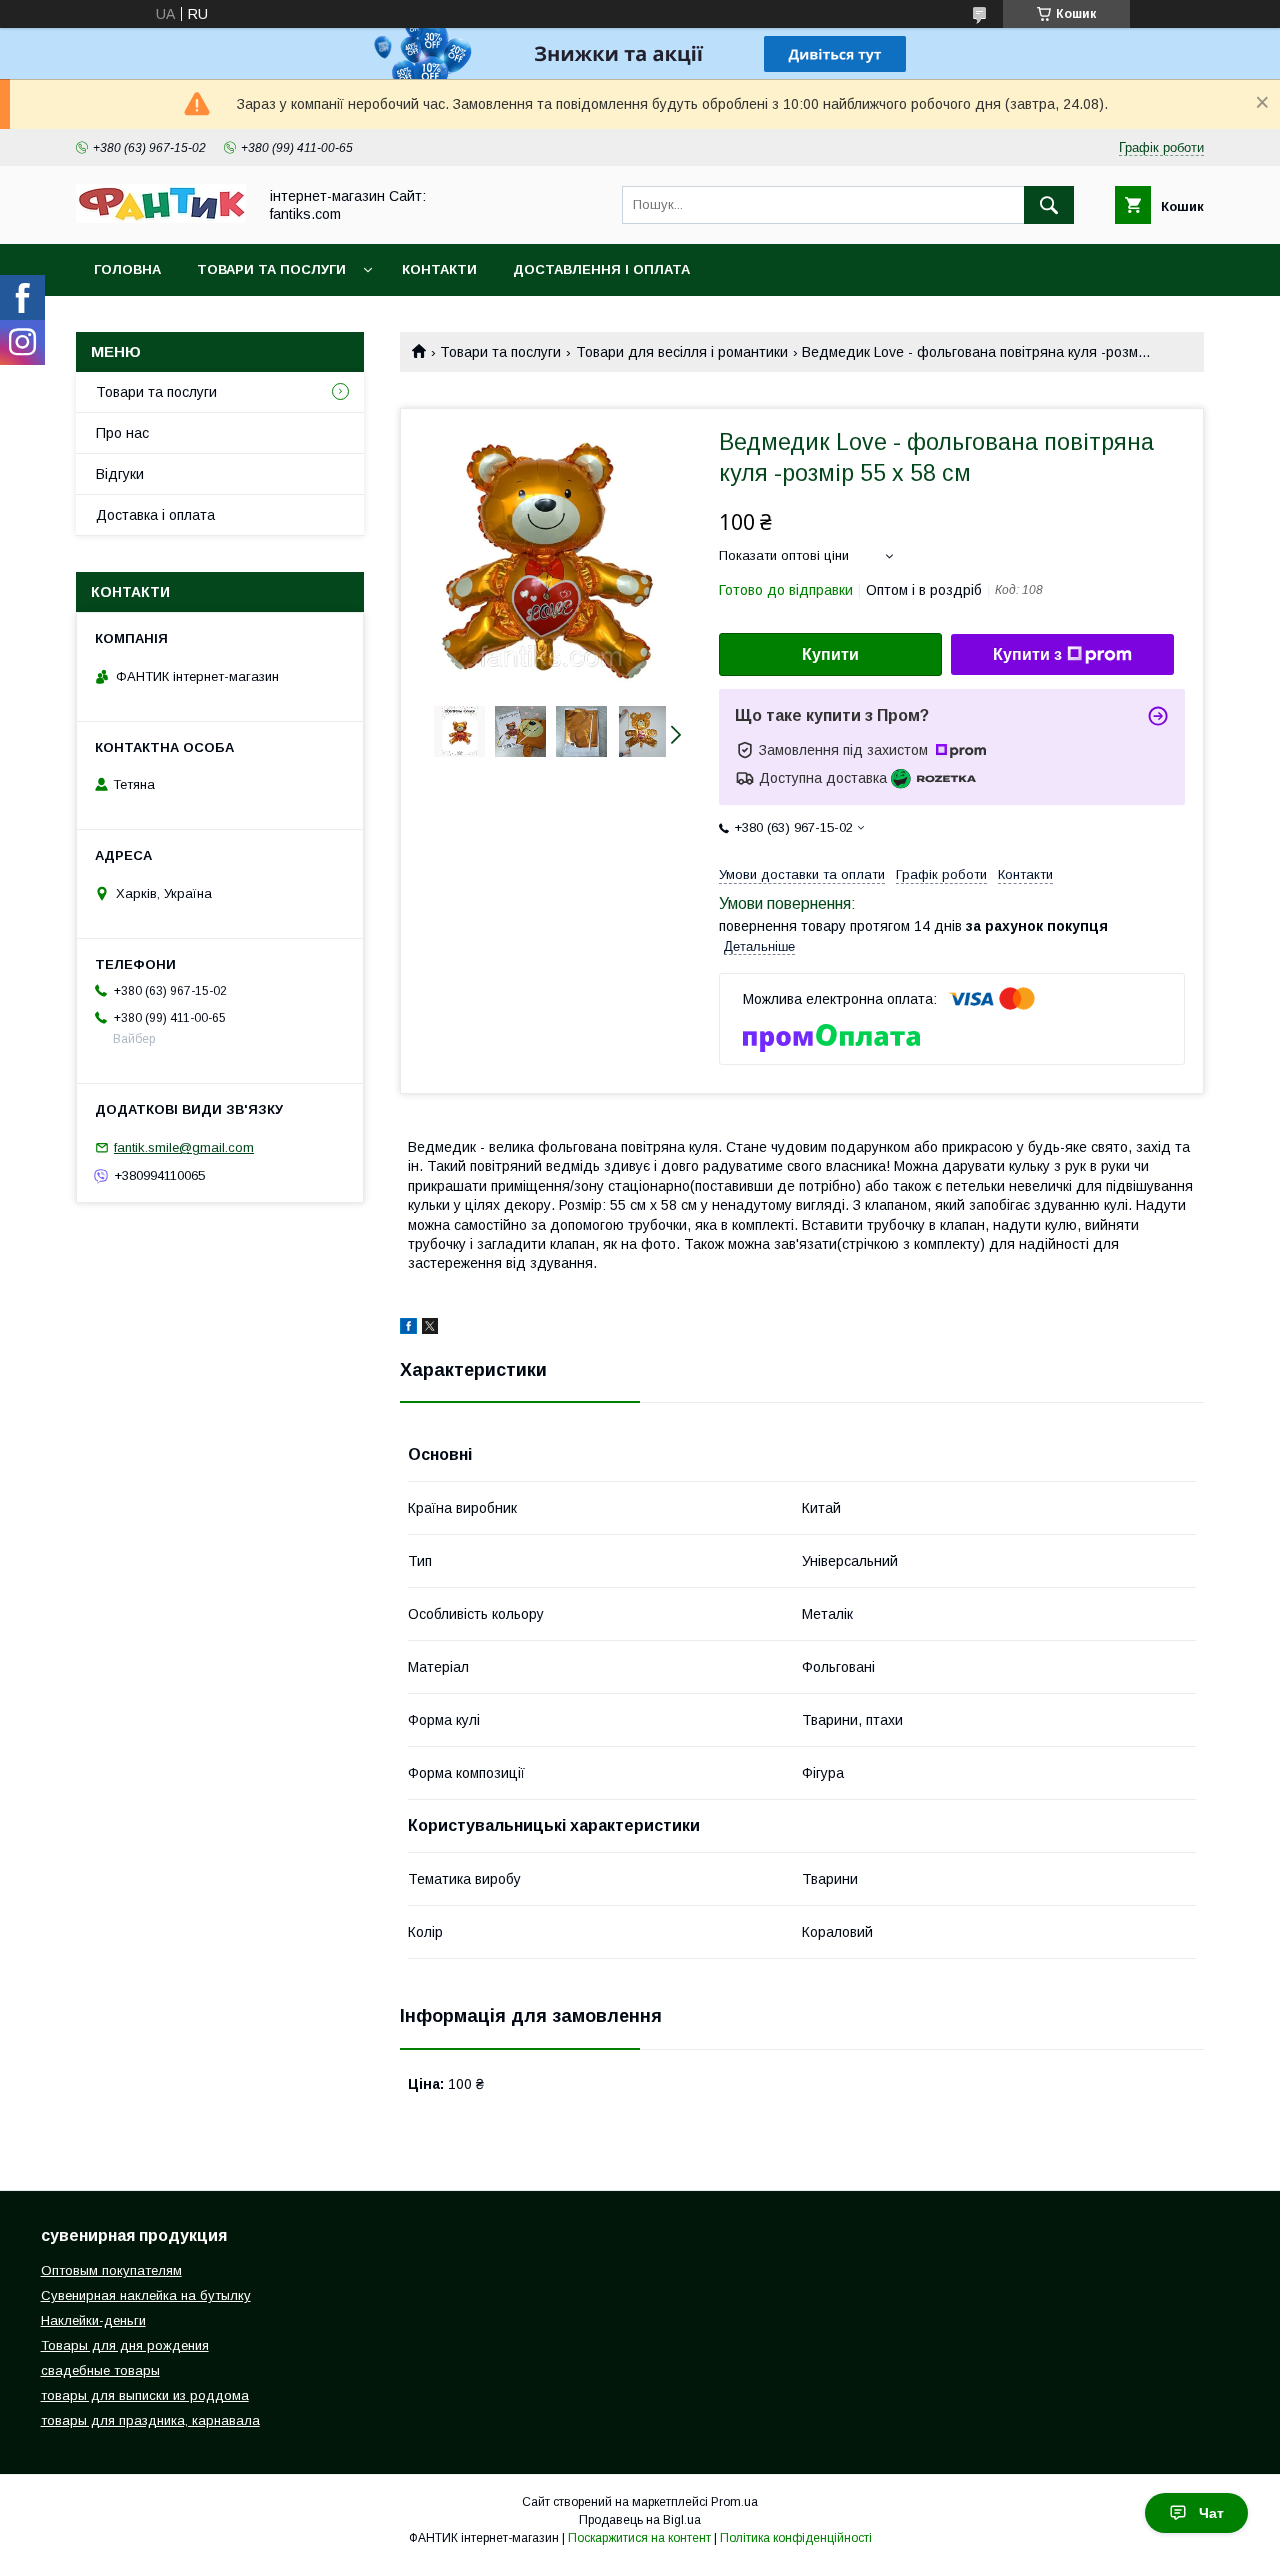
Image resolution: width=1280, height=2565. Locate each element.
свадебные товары (100, 2370)
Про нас (122, 433)
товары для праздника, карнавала (150, 2420)
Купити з (1027, 654)
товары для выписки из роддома (145, 2395)
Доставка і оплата (155, 515)
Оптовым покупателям (111, 2270)
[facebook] (408, 1329)
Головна (127, 269)
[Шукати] (1049, 205)
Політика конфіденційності (796, 2538)
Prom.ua (734, 2502)
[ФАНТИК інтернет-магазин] (161, 218)
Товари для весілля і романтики (682, 352)
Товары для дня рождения (125, 2345)
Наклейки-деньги (93, 2320)
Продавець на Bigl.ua (640, 2520)
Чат (1211, 2513)
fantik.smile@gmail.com (184, 1147)
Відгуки (120, 474)
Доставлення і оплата (601, 269)
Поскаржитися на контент (639, 2538)
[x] (430, 1329)
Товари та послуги (271, 269)
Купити (830, 654)
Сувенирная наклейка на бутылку (146, 2295)
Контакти (439, 269)
